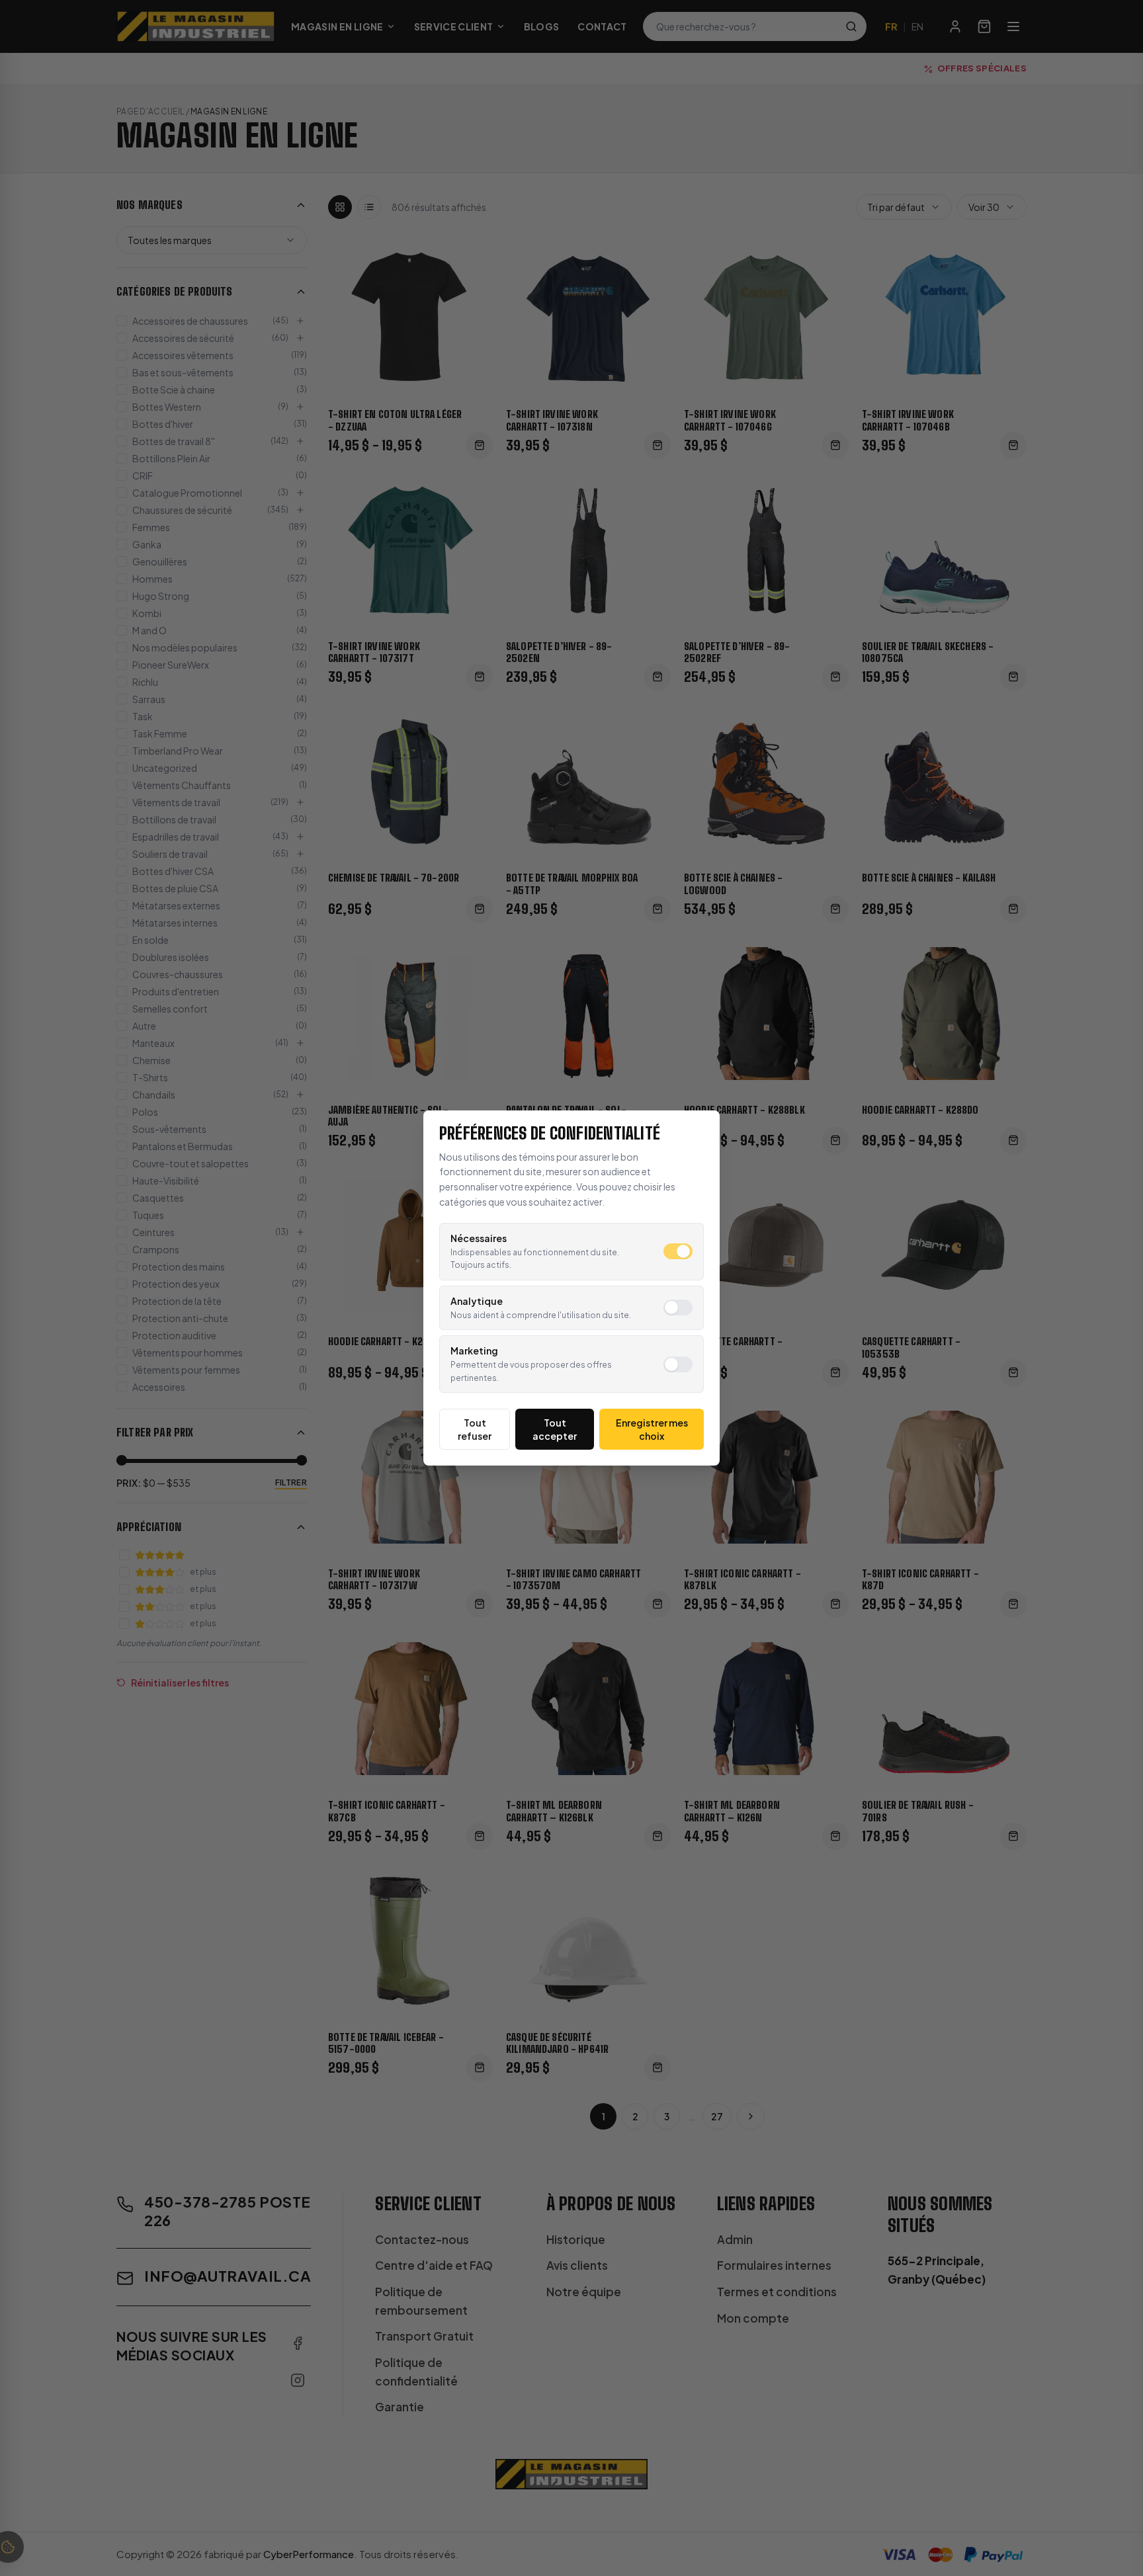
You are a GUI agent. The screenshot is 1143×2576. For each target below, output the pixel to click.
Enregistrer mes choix (652, 1429)
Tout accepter (555, 1429)
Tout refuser (475, 1429)
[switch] (678, 1251)
